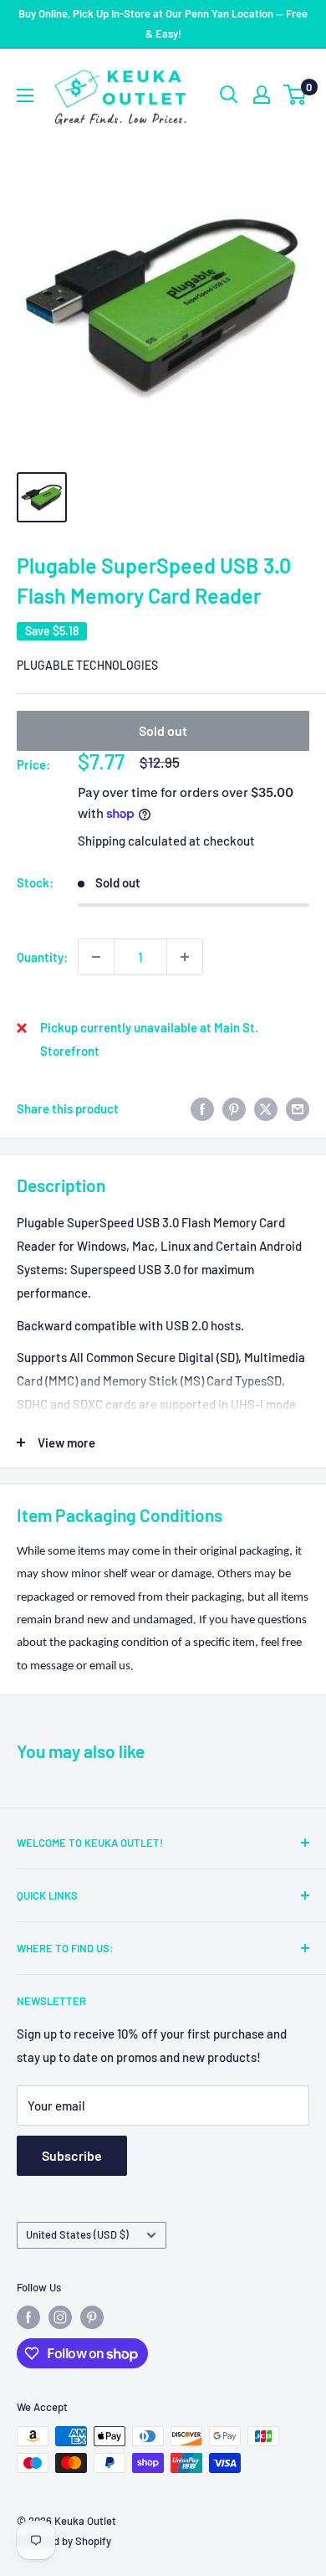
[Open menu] (25, 95)
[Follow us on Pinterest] (92, 2317)
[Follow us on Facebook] (28, 2317)
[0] (295, 95)
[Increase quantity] (185, 957)
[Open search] (229, 95)
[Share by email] (298, 1108)
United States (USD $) (77, 2234)
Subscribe (72, 2155)
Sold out (163, 730)
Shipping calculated (132, 841)
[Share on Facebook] (202, 1108)
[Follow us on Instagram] (60, 2317)
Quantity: (42, 957)
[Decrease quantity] (96, 957)
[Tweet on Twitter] (266, 1108)
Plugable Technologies (87, 665)
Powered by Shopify (64, 2541)
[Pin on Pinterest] (234, 1108)
